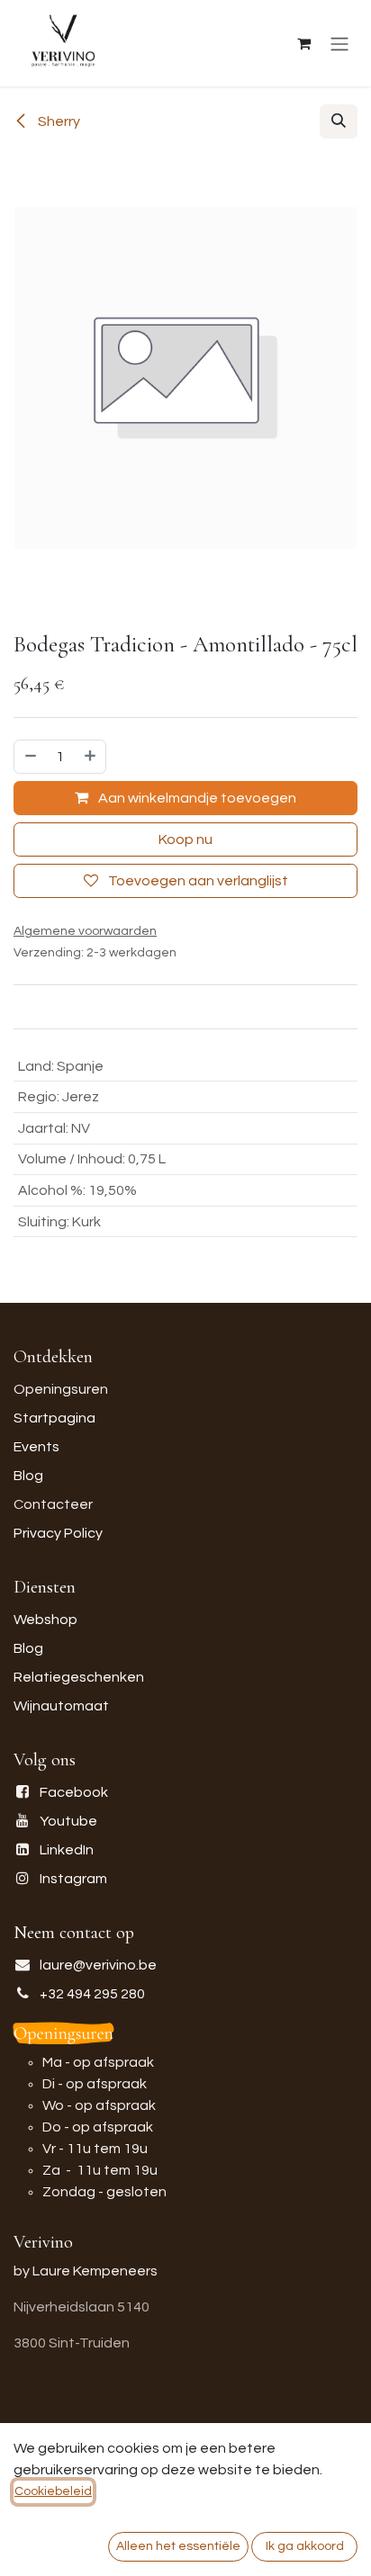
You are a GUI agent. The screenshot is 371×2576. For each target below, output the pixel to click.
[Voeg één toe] (91, 757)
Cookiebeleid (53, 2491)
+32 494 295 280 (92, 1994)
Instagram (73, 1879)
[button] (339, 121)
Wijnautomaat (61, 1706)
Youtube (68, 1821)
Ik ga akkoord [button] (305, 2546)
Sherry (58, 121)
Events (36, 1447)
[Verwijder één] (30, 757)
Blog (28, 1476)
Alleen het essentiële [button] (178, 2546)
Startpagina (54, 1418)
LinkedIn (67, 1850)
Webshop (45, 1620)
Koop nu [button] (185, 839)
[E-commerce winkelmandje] (303, 43)
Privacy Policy (58, 1533)
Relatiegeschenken (79, 1677)
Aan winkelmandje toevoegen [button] (196, 798)
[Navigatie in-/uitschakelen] (339, 44)
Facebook (74, 1792)
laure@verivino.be (98, 1965)
